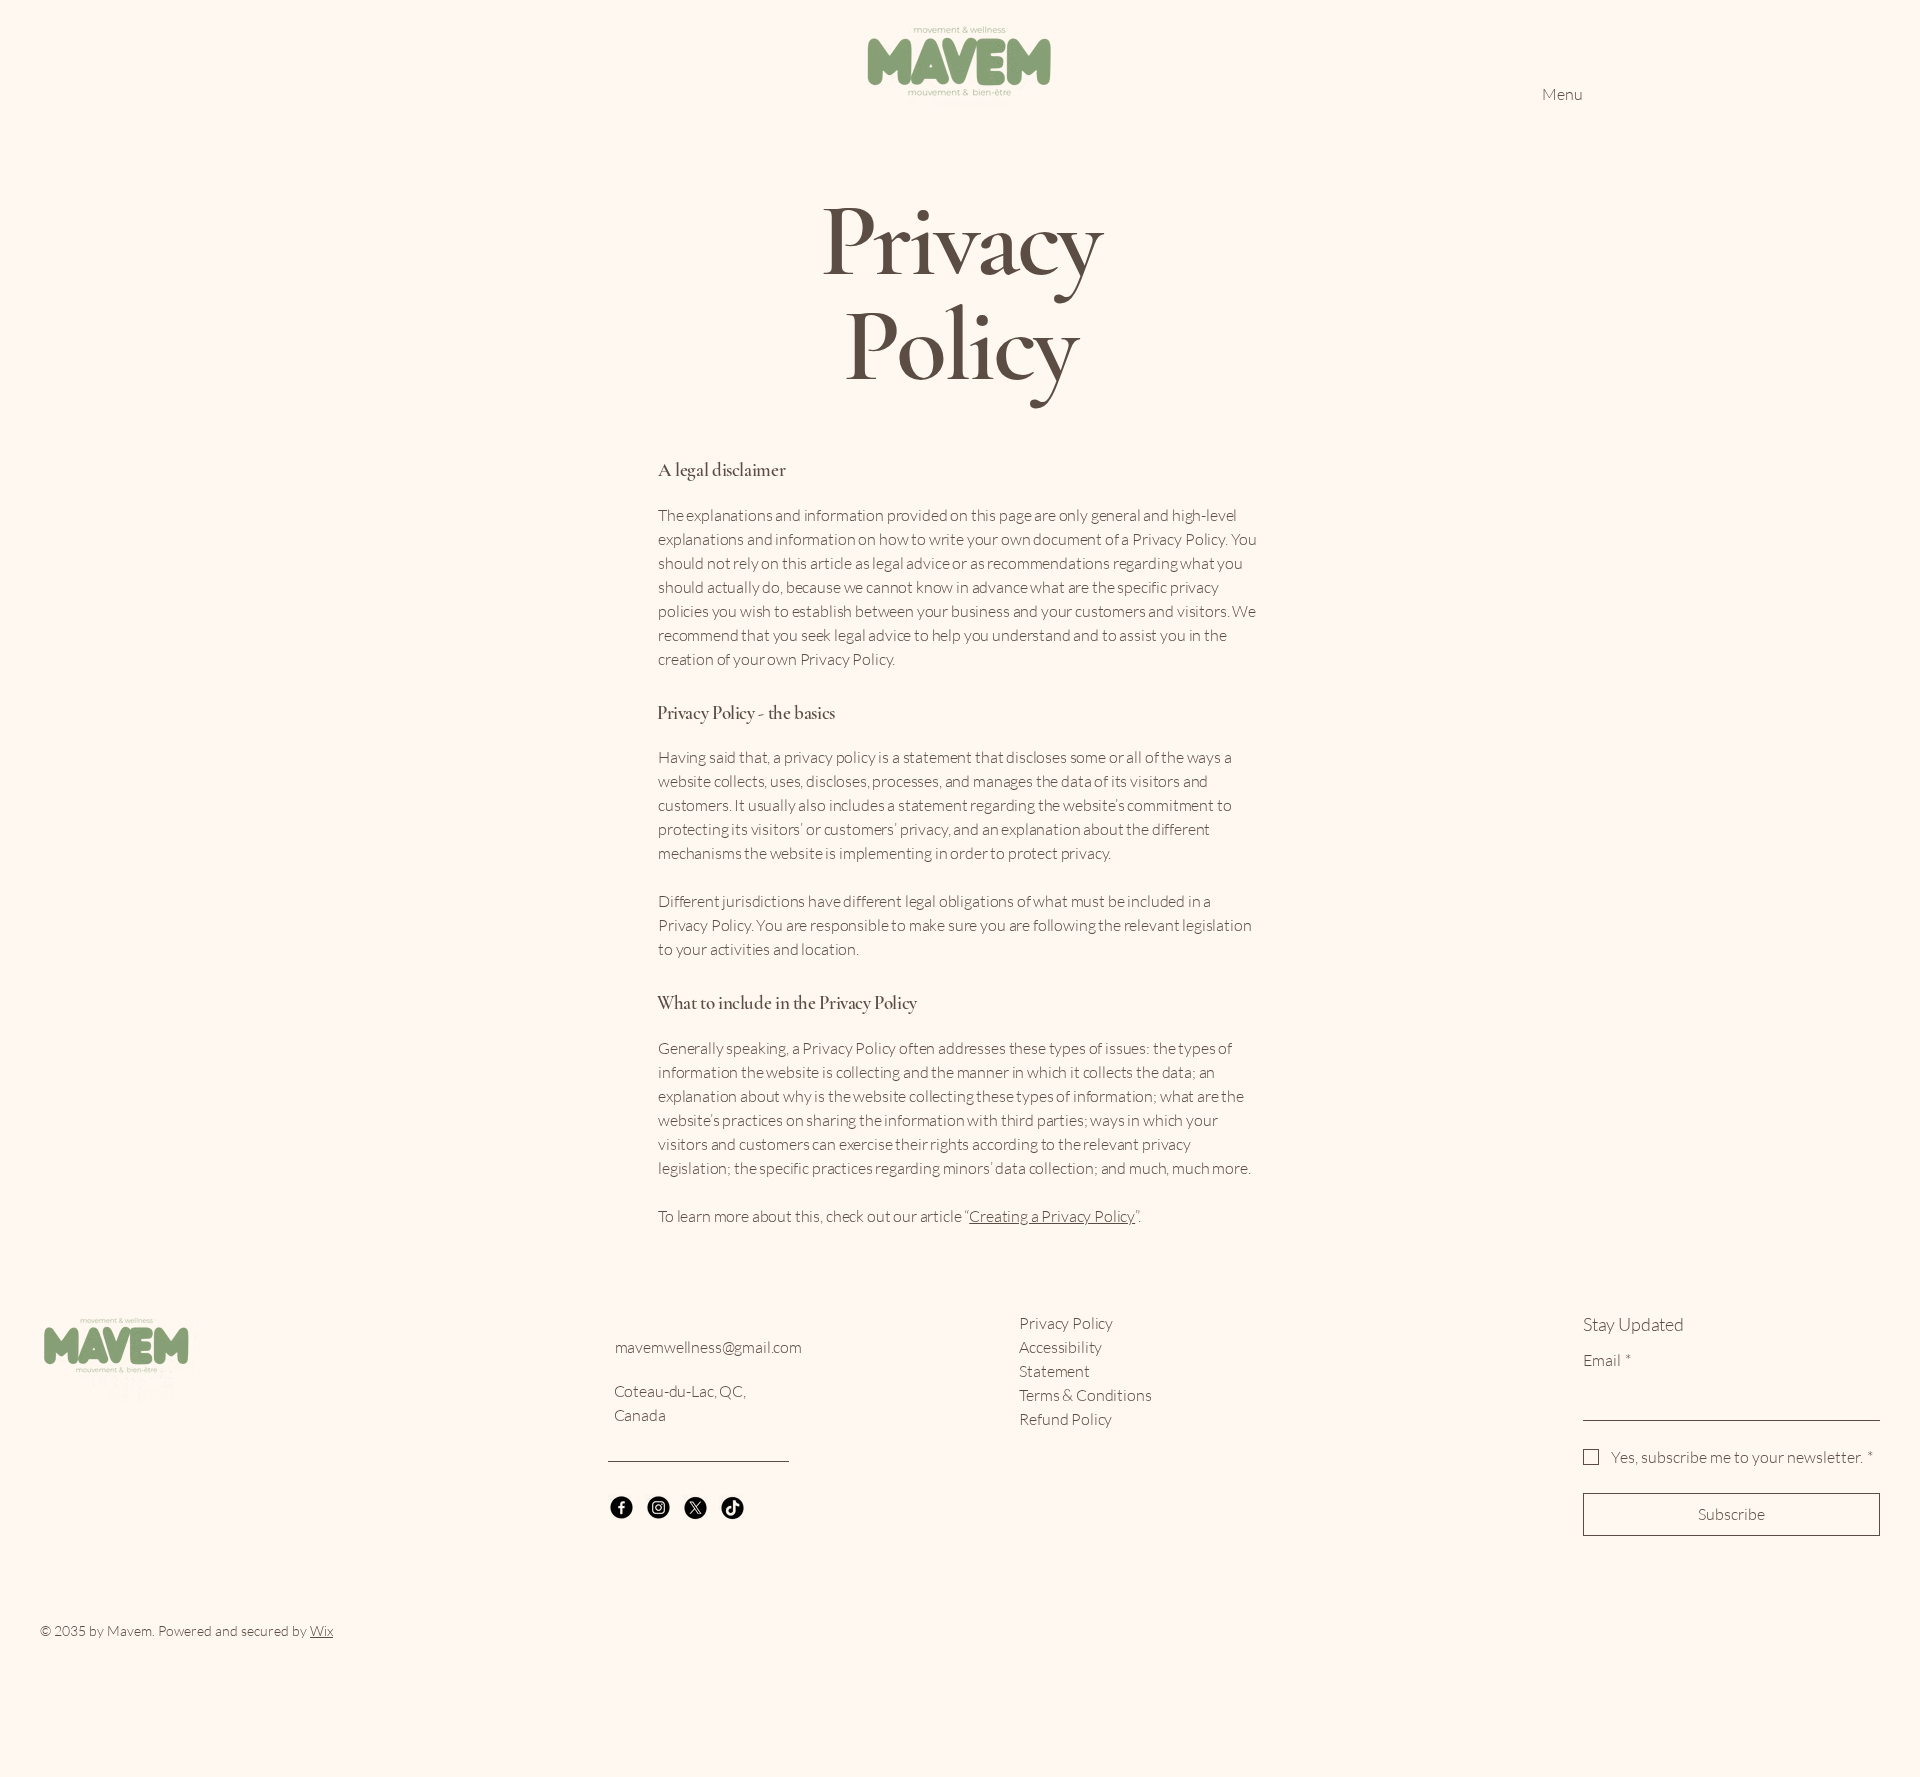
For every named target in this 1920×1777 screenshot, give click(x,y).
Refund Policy (1065, 1419)
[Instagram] (658, 1507)
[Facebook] (621, 1507)
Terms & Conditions (1085, 1395)
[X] (695, 1507)
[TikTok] (732, 1507)
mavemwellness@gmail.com (708, 1347)
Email (1607, 1360)
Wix (321, 1630)
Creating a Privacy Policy (1052, 1216)
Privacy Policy (1066, 1323)
